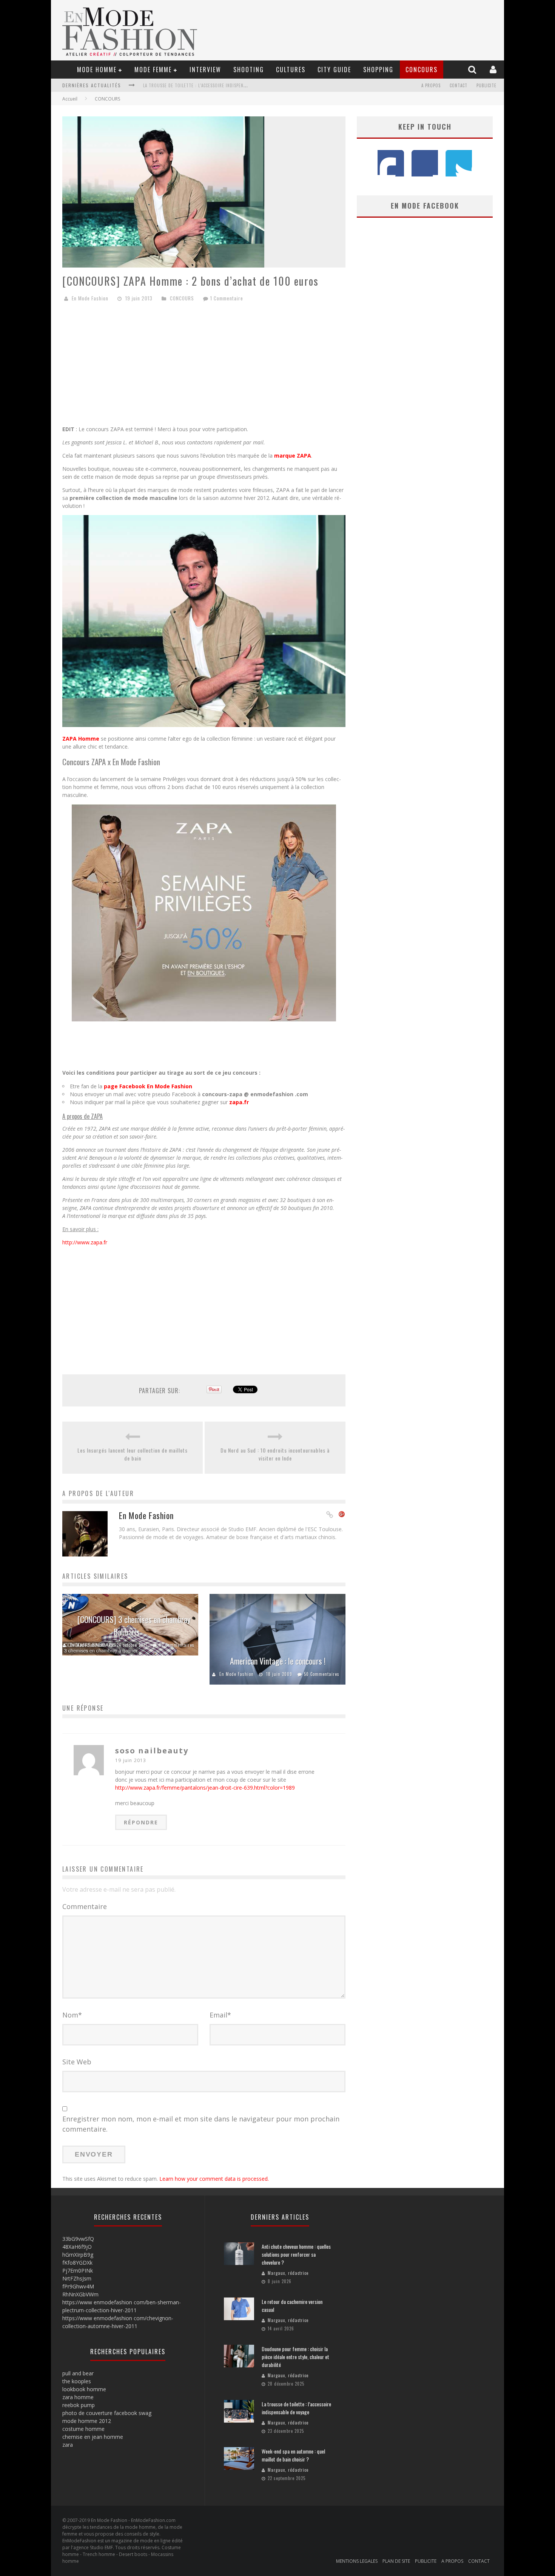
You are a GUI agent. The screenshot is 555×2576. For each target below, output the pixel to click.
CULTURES (291, 70)
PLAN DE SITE (396, 2561)
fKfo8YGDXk (77, 2263)
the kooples (77, 2381)
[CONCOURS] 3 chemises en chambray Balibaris (134, 1625)
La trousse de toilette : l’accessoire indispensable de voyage (211, 85)
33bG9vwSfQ (78, 2239)
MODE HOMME (97, 70)
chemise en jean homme (93, 2437)
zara (68, 2445)
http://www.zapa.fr (85, 1242)
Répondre (141, 1822)
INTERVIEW (205, 70)
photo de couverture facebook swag (107, 2413)
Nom (72, 2015)
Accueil (70, 99)
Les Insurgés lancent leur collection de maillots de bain (133, 1454)
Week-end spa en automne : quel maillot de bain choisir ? (293, 2455)
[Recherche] (473, 69)
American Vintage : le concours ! (278, 1661)
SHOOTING (249, 70)
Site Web (77, 2062)
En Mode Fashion (90, 298)
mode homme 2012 (87, 2421)
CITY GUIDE (334, 70)
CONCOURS (422, 70)
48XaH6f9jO (77, 2247)
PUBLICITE (486, 85)
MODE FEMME (153, 70)
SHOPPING (378, 70)
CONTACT (459, 85)
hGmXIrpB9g (78, 2255)
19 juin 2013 (131, 1760)
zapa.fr (240, 1102)
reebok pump (79, 2405)
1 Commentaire (227, 298)
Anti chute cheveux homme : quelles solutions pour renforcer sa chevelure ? (296, 2254)
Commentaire (85, 1906)
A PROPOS (431, 85)
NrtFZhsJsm (77, 2278)
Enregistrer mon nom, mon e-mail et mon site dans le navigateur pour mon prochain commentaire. (201, 2124)
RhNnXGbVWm (80, 2294)
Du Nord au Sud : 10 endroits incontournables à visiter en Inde (275, 1454)
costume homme (83, 2429)
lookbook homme (84, 2389)
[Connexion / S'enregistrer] (494, 69)
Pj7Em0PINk (78, 2270)
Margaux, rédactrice (288, 2273)
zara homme (78, 2397)
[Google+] (342, 1515)
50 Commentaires (322, 1674)
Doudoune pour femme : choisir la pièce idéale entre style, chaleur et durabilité (295, 2357)
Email (220, 2015)
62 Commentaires (177, 1645)
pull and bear (78, 2373)
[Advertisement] (204, 367)
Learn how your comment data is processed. (214, 2179)
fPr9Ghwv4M (78, 2286)
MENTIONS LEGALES (357, 2561)
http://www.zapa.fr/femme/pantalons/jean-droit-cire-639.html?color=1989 (205, 1788)
